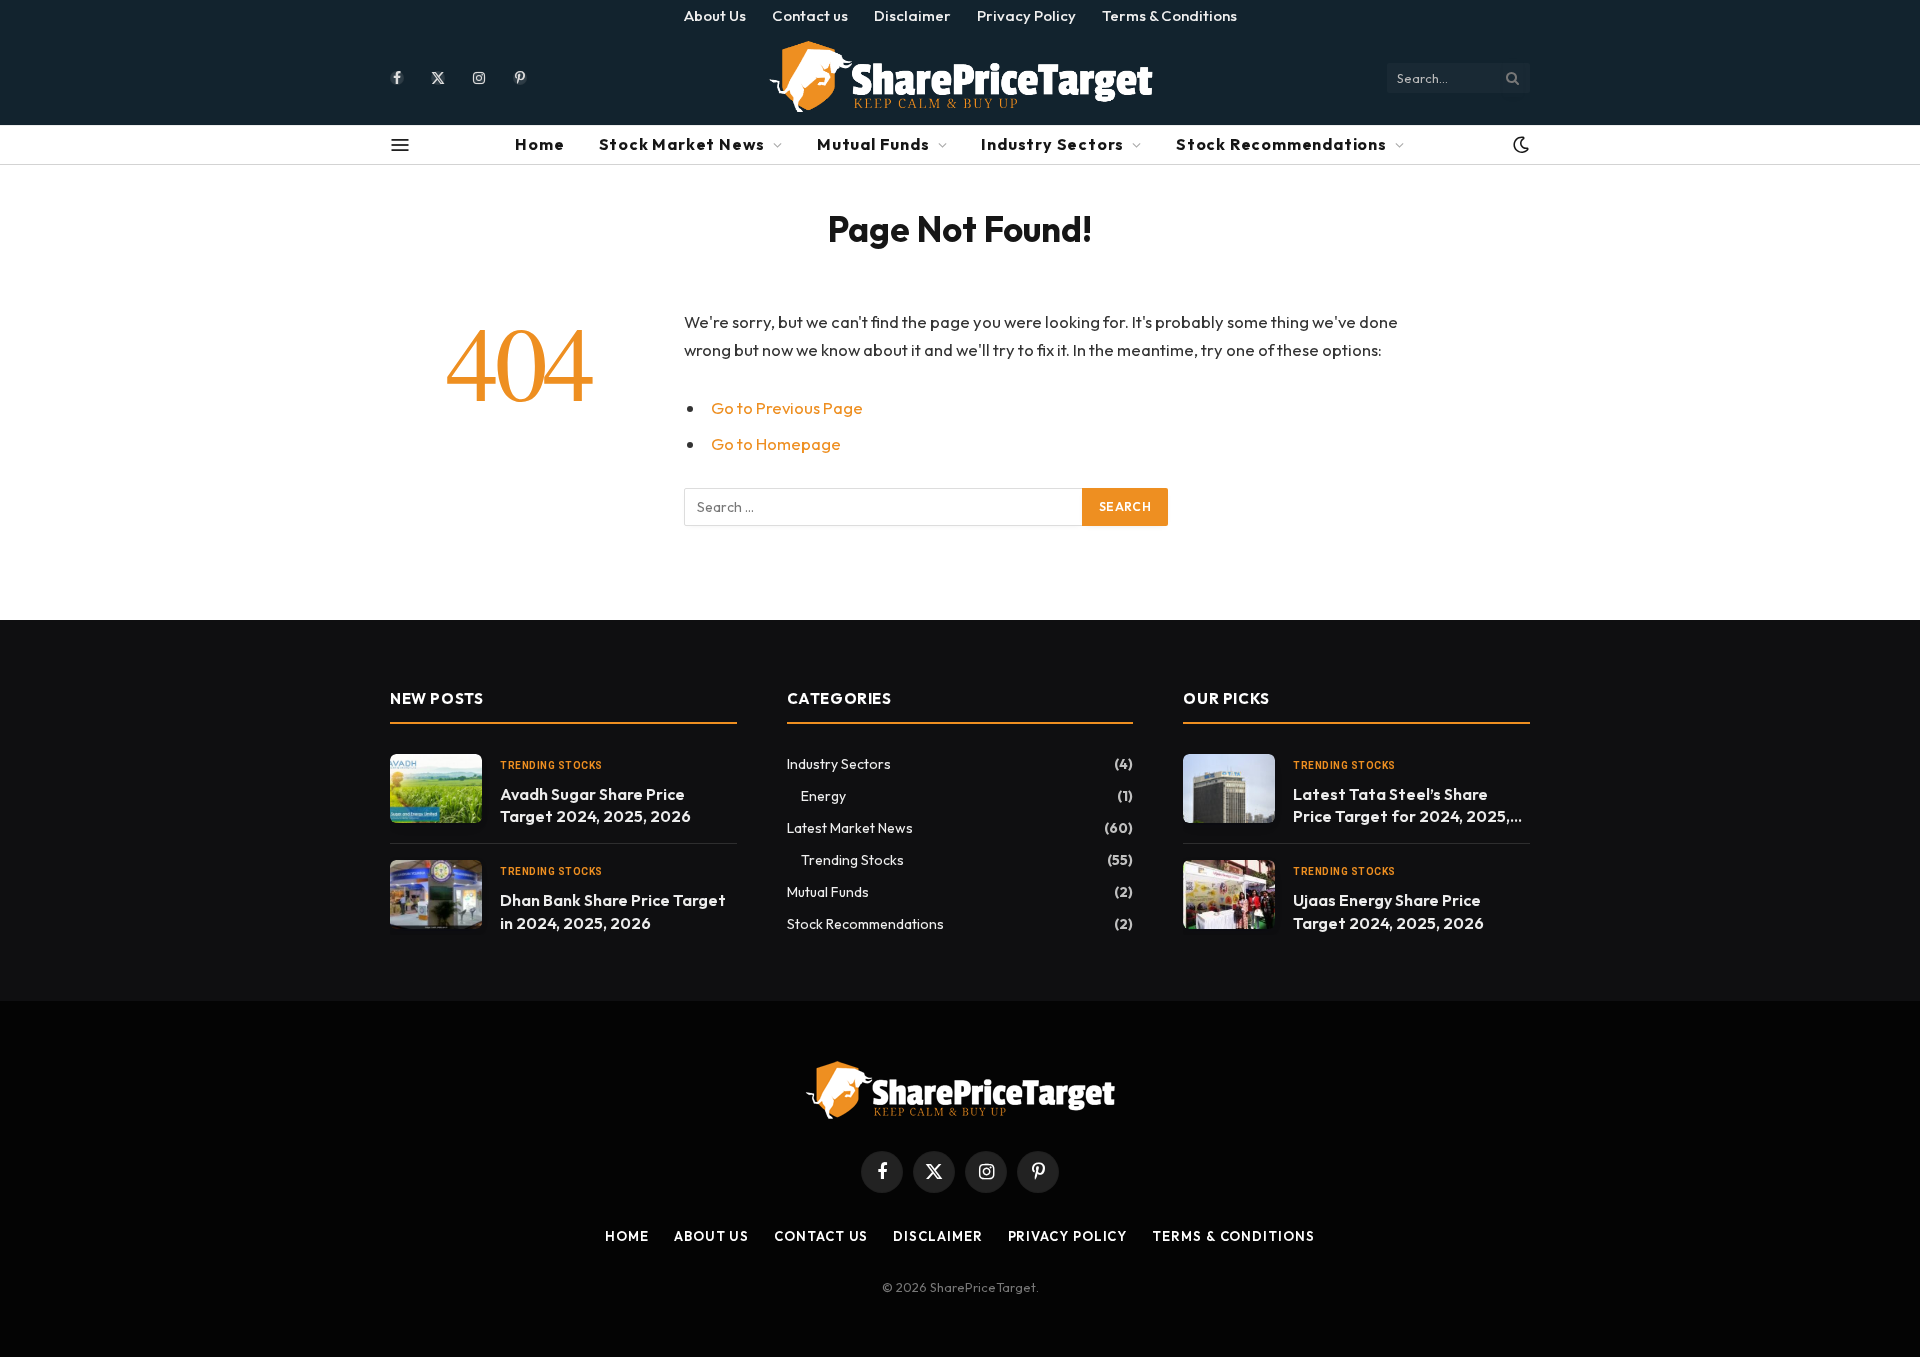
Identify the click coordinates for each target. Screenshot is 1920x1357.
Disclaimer (912, 15)
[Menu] (400, 145)
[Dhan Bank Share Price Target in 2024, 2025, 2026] (436, 894)
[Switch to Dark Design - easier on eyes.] (1519, 145)
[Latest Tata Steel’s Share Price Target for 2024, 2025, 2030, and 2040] (1229, 788)
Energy (823, 796)
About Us (715, 15)
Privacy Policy (1026, 15)
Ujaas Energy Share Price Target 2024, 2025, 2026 (1388, 911)
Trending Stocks (551, 765)
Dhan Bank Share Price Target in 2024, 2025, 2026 (613, 911)
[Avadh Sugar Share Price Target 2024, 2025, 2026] (436, 788)
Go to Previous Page (787, 407)
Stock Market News (682, 144)
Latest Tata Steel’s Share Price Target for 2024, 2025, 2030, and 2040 (1401, 806)
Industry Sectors (1052, 144)
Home (539, 144)
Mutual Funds (873, 144)
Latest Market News (850, 828)
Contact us (810, 15)
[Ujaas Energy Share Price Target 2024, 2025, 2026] (1229, 894)
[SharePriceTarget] (960, 77)
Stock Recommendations (1281, 144)
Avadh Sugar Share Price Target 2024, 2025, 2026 (595, 805)
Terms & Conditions (1169, 15)
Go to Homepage (776, 443)
